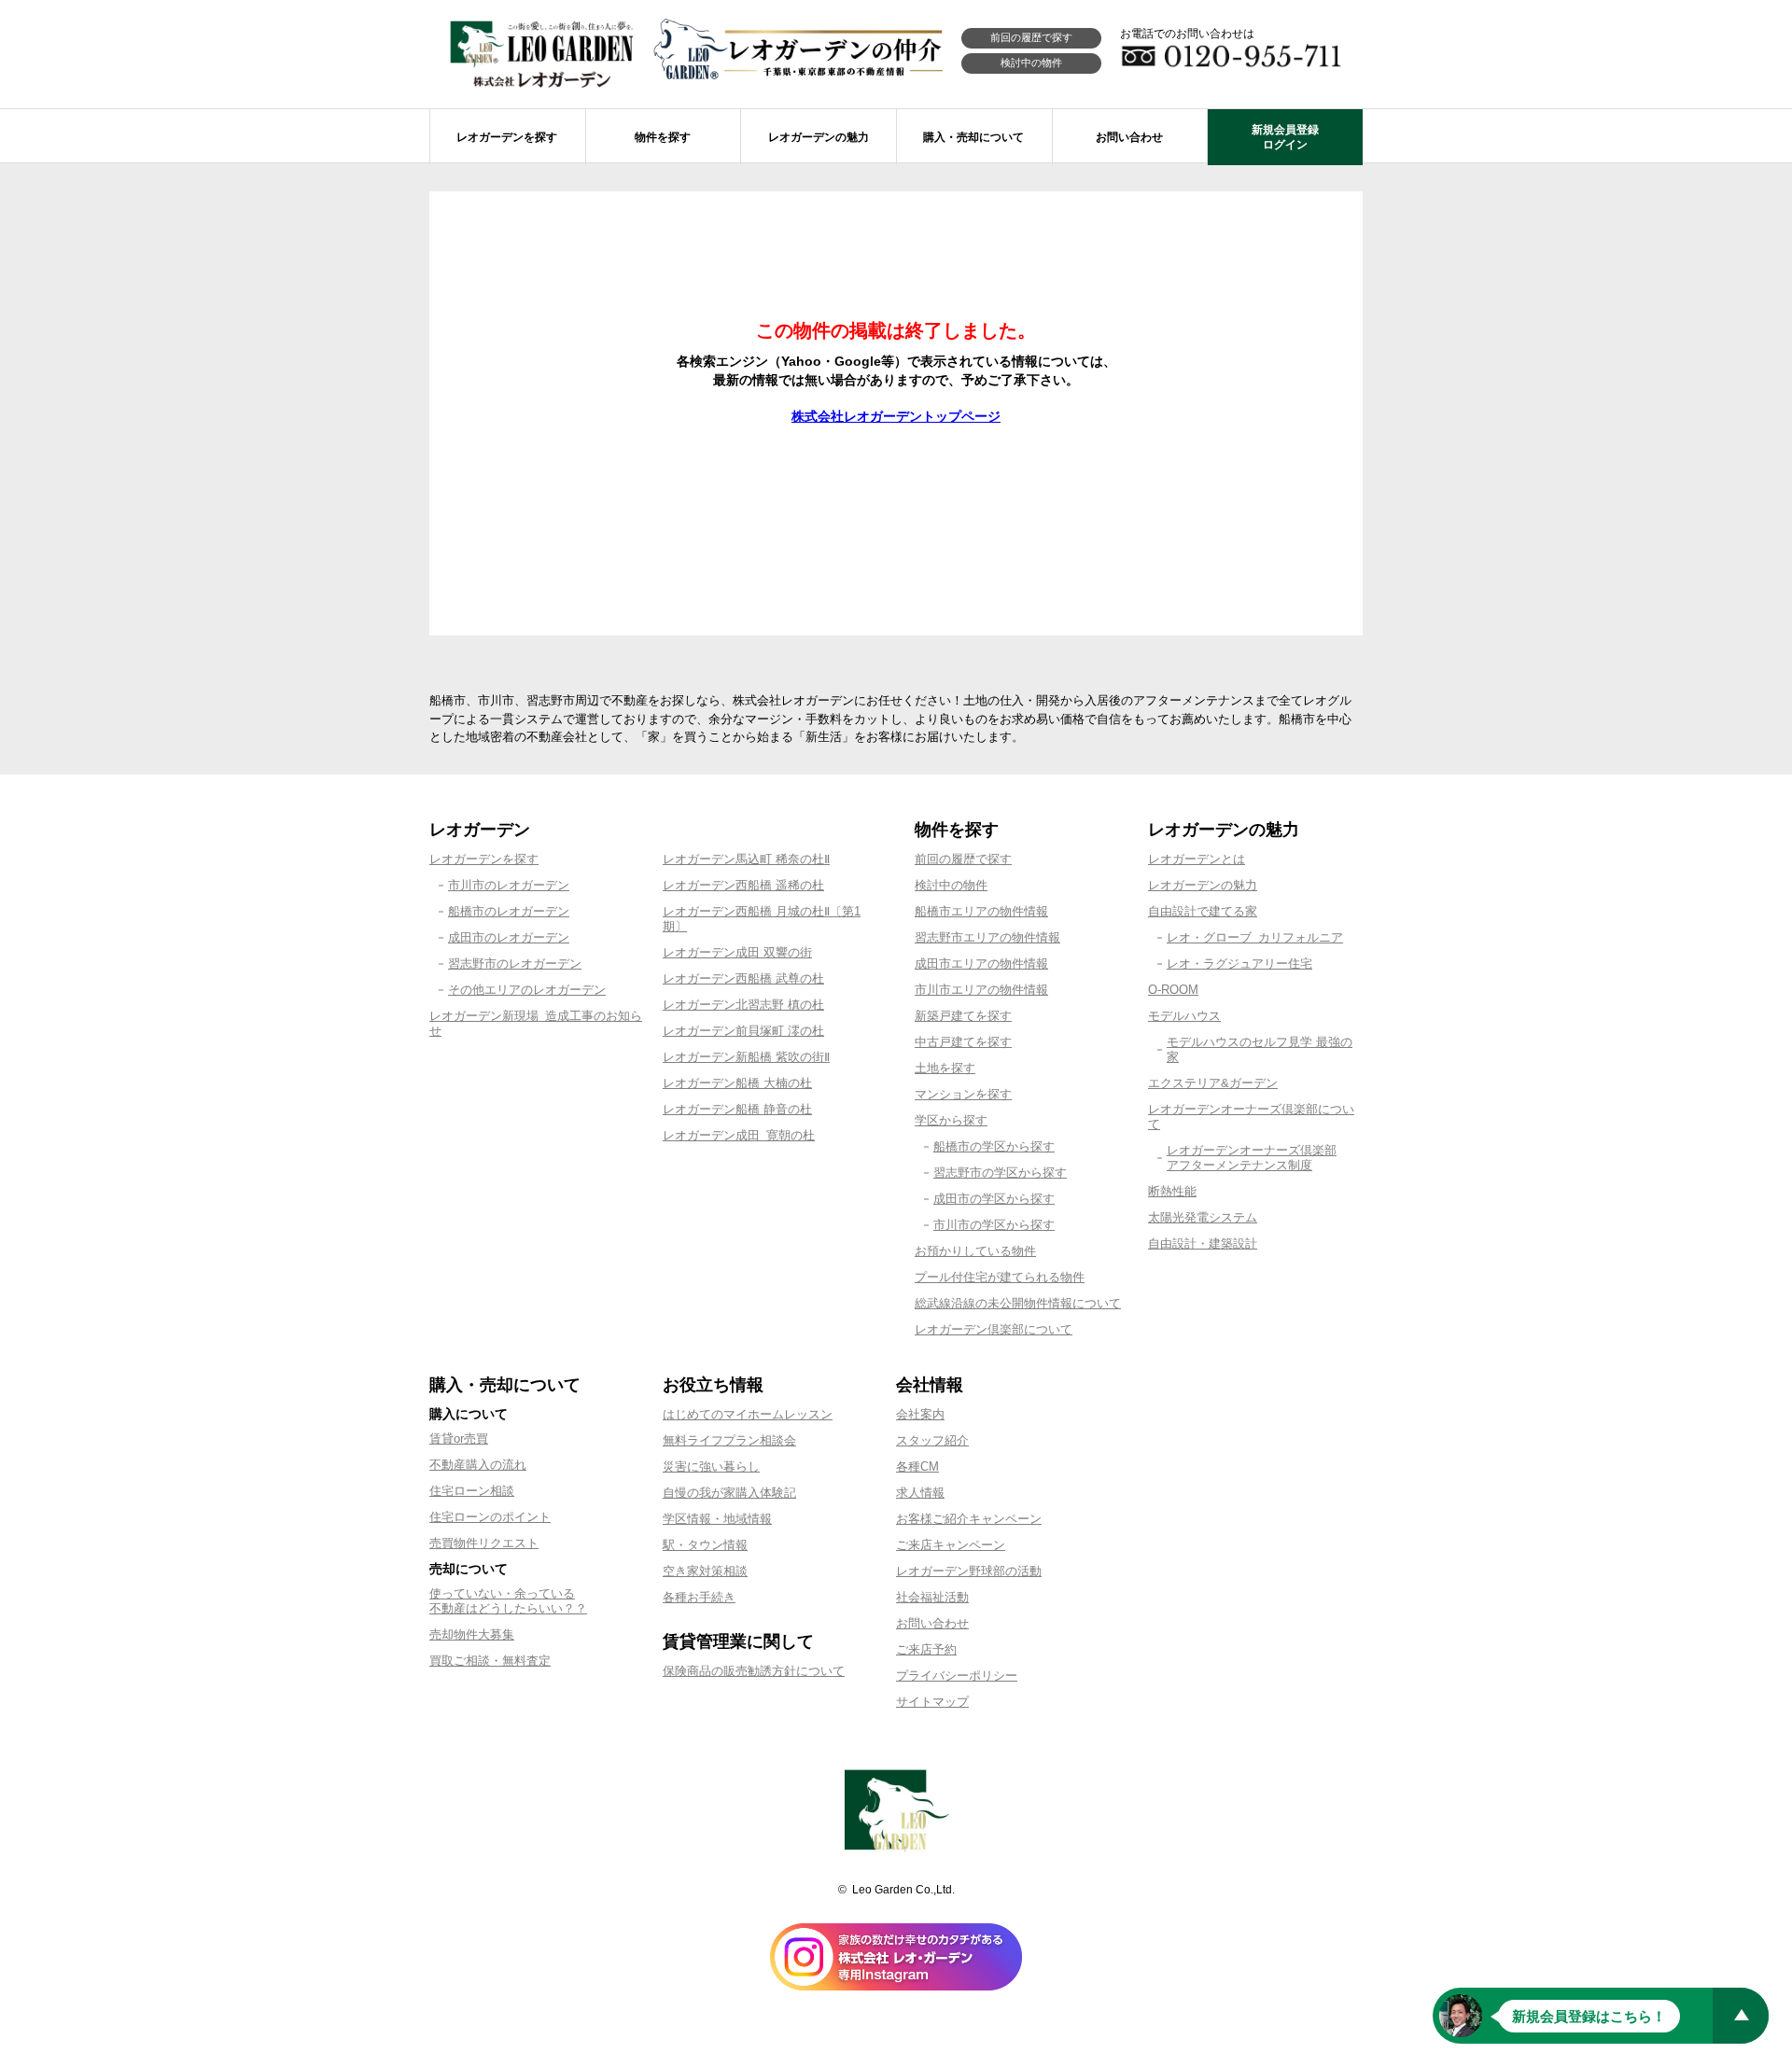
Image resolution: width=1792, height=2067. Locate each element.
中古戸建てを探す (963, 1042)
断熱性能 (1172, 1191)
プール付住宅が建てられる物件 (1000, 1277)
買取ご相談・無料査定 (490, 1661)
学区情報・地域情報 (717, 1519)
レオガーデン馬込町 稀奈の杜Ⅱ (746, 859)
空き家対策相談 (705, 1571)
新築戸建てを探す (963, 1016)
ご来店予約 (926, 1649)
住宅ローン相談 (472, 1491)
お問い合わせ (932, 1623)
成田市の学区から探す (994, 1199)
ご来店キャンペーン (951, 1545)
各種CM (917, 1466)
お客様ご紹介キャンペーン (969, 1519)
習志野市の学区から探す (1000, 1173)
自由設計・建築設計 (1203, 1243)
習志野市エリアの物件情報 (987, 937)
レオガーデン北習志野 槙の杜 (743, 1005)
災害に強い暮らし (711, 1466)
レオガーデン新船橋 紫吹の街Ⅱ (746, 1057)
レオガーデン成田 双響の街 (737, 952)
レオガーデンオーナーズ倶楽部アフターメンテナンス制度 (1252, 1158)
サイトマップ (932, 1702)
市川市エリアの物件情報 (981, 990)
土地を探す (945, 1068)
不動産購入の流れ (478, 1465)
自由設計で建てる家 (1203, 911)
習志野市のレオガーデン (515, 964)
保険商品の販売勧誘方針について (754, 1671)
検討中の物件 (1031, 63)
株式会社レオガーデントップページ (896, 416)
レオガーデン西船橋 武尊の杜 (743, 978)
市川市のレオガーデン (509, 885)
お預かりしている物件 (975, 1251)
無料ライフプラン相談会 (729, 1440)
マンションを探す (963, 1094)
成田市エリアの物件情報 (981, 964)
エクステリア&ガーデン (1213, 1083)
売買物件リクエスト (484, 1543)
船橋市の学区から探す (994, 1146)
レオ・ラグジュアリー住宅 (1239, 964)
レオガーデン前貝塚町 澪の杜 (743, 1031)
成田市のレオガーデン (509, 937)
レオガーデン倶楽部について (994, 1329)
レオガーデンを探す (484, 859)
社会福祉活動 (932, 1597)
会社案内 (920, 1414)
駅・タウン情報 (705, 1545)
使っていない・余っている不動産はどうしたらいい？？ (508, 1601)
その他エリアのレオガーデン (527, 990)
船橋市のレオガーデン (509, 911)
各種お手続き (699, 1597)
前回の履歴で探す (1031, 37)
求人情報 (920, 1493)
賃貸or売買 (459, 1439)
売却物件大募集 (472, 1634)
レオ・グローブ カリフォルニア (1255, 937)
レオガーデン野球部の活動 (969, 1571)
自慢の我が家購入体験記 (729, 1493)
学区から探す (951, 1120)
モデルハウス (1184, 1016)
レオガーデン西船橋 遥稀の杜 (743, 885)
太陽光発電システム (1203, 1217)
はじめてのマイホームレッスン (748, 1414)
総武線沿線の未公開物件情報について (1018, 1303)
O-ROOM (1173, 990)
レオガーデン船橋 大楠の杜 (737, 1083)
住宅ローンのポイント (490, 1517)
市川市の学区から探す (994, 1225)
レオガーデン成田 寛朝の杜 (739, 1135)
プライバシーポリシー (957, 1676)
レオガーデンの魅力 (1203, 885)
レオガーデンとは (1197, 859)
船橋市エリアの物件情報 (981, 911)
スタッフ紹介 (932, 1440)
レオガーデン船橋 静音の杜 (737, 1109)
